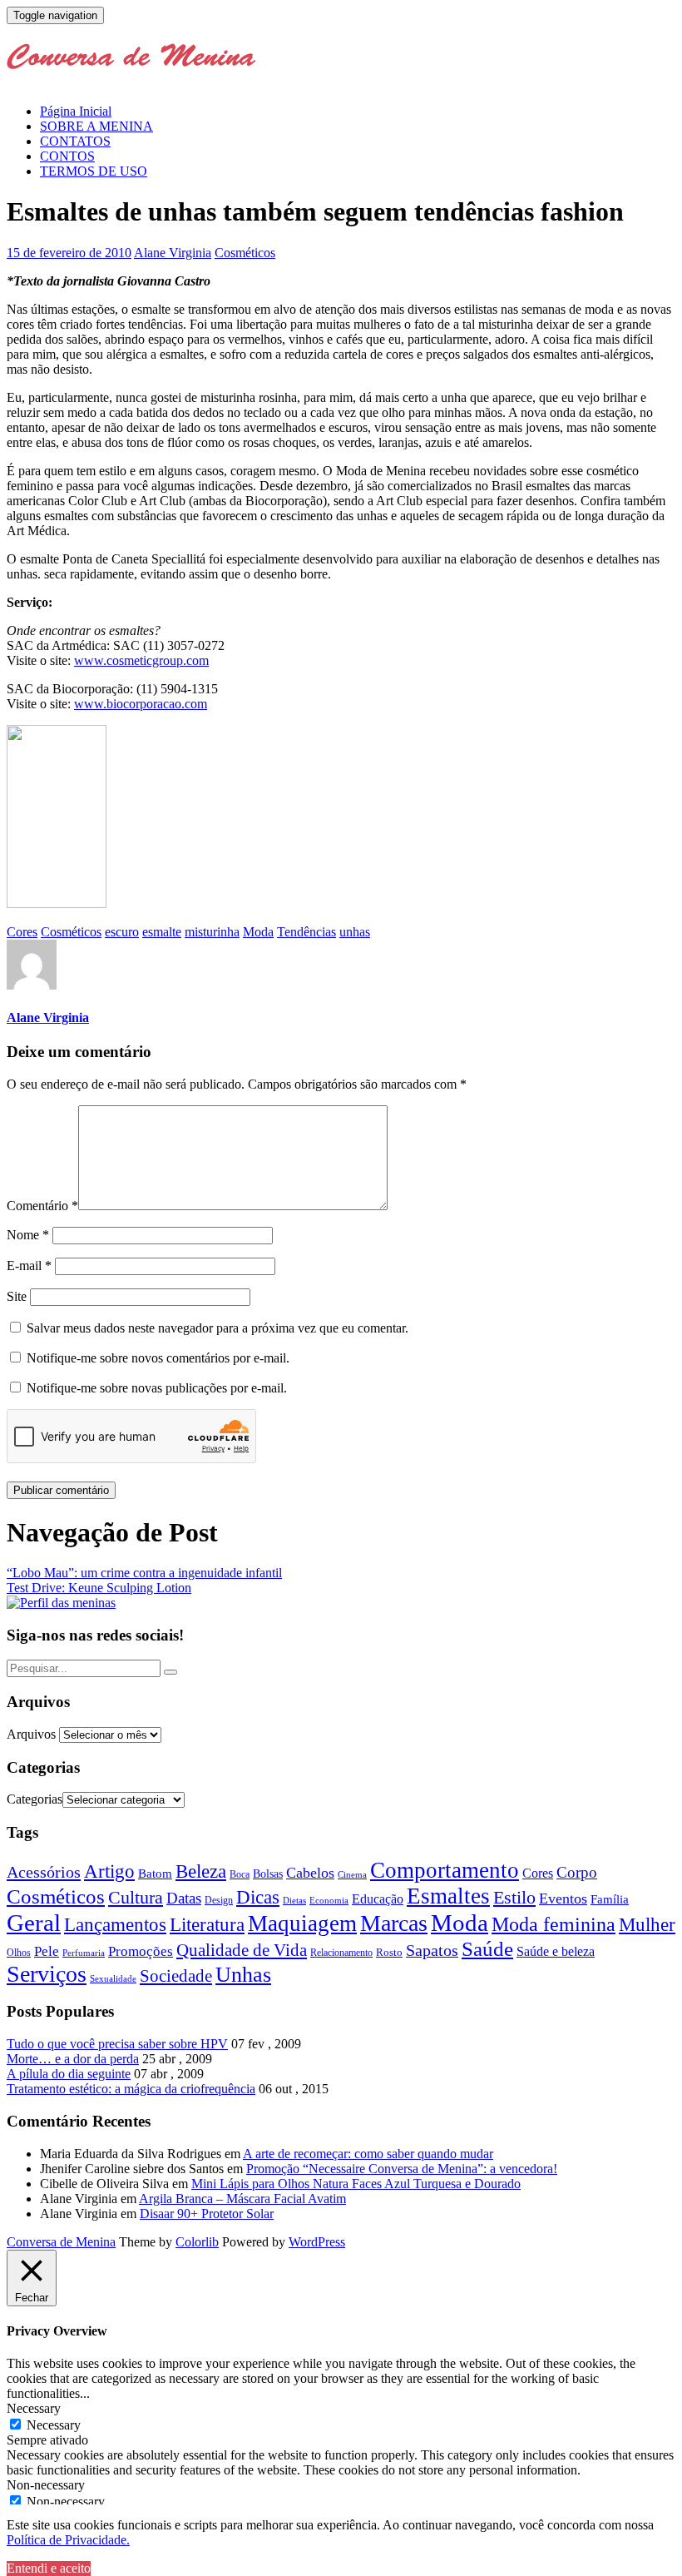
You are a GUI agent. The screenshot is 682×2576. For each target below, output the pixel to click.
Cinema (352, 1875)
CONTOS (67, 156)
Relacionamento (341, 1953)
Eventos (563, 1898)
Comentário (42, 1206)
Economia (329, 1900)
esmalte (162, 932)
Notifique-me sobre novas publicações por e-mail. (157, 1388)
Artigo (109, 1871)
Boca (240, 1874)
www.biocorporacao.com (141, 704)
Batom (155, 1873)
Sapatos (432, 1951)
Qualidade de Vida (242, 1950)
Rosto (389, 1952)
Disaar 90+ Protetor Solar (207, 2214)
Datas (184, 1898)
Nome (28, 1235)
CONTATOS (75, 141)
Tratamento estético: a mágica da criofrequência (131, 2089)
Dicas (258, 1897)
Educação (378, 1899)
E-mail (29, 1266)
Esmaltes (448, 1896)
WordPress (317, 2242)
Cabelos (310, 1873)
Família (610, 1899)
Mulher (647, 1925)
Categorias (35, 1799)
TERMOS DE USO (94, 171)
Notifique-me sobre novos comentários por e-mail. (158, 1358)
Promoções (141, 1951)
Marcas (394, 1923)
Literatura (207, 1925)
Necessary (54, 2425)
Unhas (243, 1974)
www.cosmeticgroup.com (141, 660)
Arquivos (31, 1734)
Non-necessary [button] (46, 2485)
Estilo (514, 1897)
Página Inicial (76, 111)
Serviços (47, 1974)
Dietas (294, 1900)
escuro (122, 932)
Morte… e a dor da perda (73, 2059)
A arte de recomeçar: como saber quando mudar (368, 2154)
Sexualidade (113, 1978)
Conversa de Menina (61, 2242)
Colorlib (197, 2242)
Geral (34, 1923)
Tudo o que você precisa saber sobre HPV (117, 2044)
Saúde (487, 1948)
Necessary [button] (34, 2408)
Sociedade (176, 1976)
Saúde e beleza (556, 1951)
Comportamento (445, 1870)
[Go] (170, 1672)
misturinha (212, 932)
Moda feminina (554, 1924)
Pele (47, 1951)
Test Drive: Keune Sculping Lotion (99, 1588)
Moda (258, 932)
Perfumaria (84, 1953)
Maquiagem (302, 1923)
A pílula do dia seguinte (69, 2074)
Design (219, 1901)
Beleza (201, 1871)
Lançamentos (115, 1925)
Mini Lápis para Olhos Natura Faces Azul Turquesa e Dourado (356, 2184)
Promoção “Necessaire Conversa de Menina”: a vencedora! (402, 2169)
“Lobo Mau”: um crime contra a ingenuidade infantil (144, 1573)
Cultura (136, 1898)
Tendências (306, 932)
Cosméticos (245, 253)
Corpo (577, 1872)
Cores (22, 932)
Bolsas (268, 1874)
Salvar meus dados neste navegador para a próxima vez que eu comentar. (217, 1328)
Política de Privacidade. (68, 2540)
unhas (355, 932)
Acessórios (44, 1872)
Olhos (19, 1953)
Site (17, 1296)
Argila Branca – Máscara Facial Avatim (242, 2199)
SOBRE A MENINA (96, 126)
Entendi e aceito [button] (49, 2568)
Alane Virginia (173, 253)
